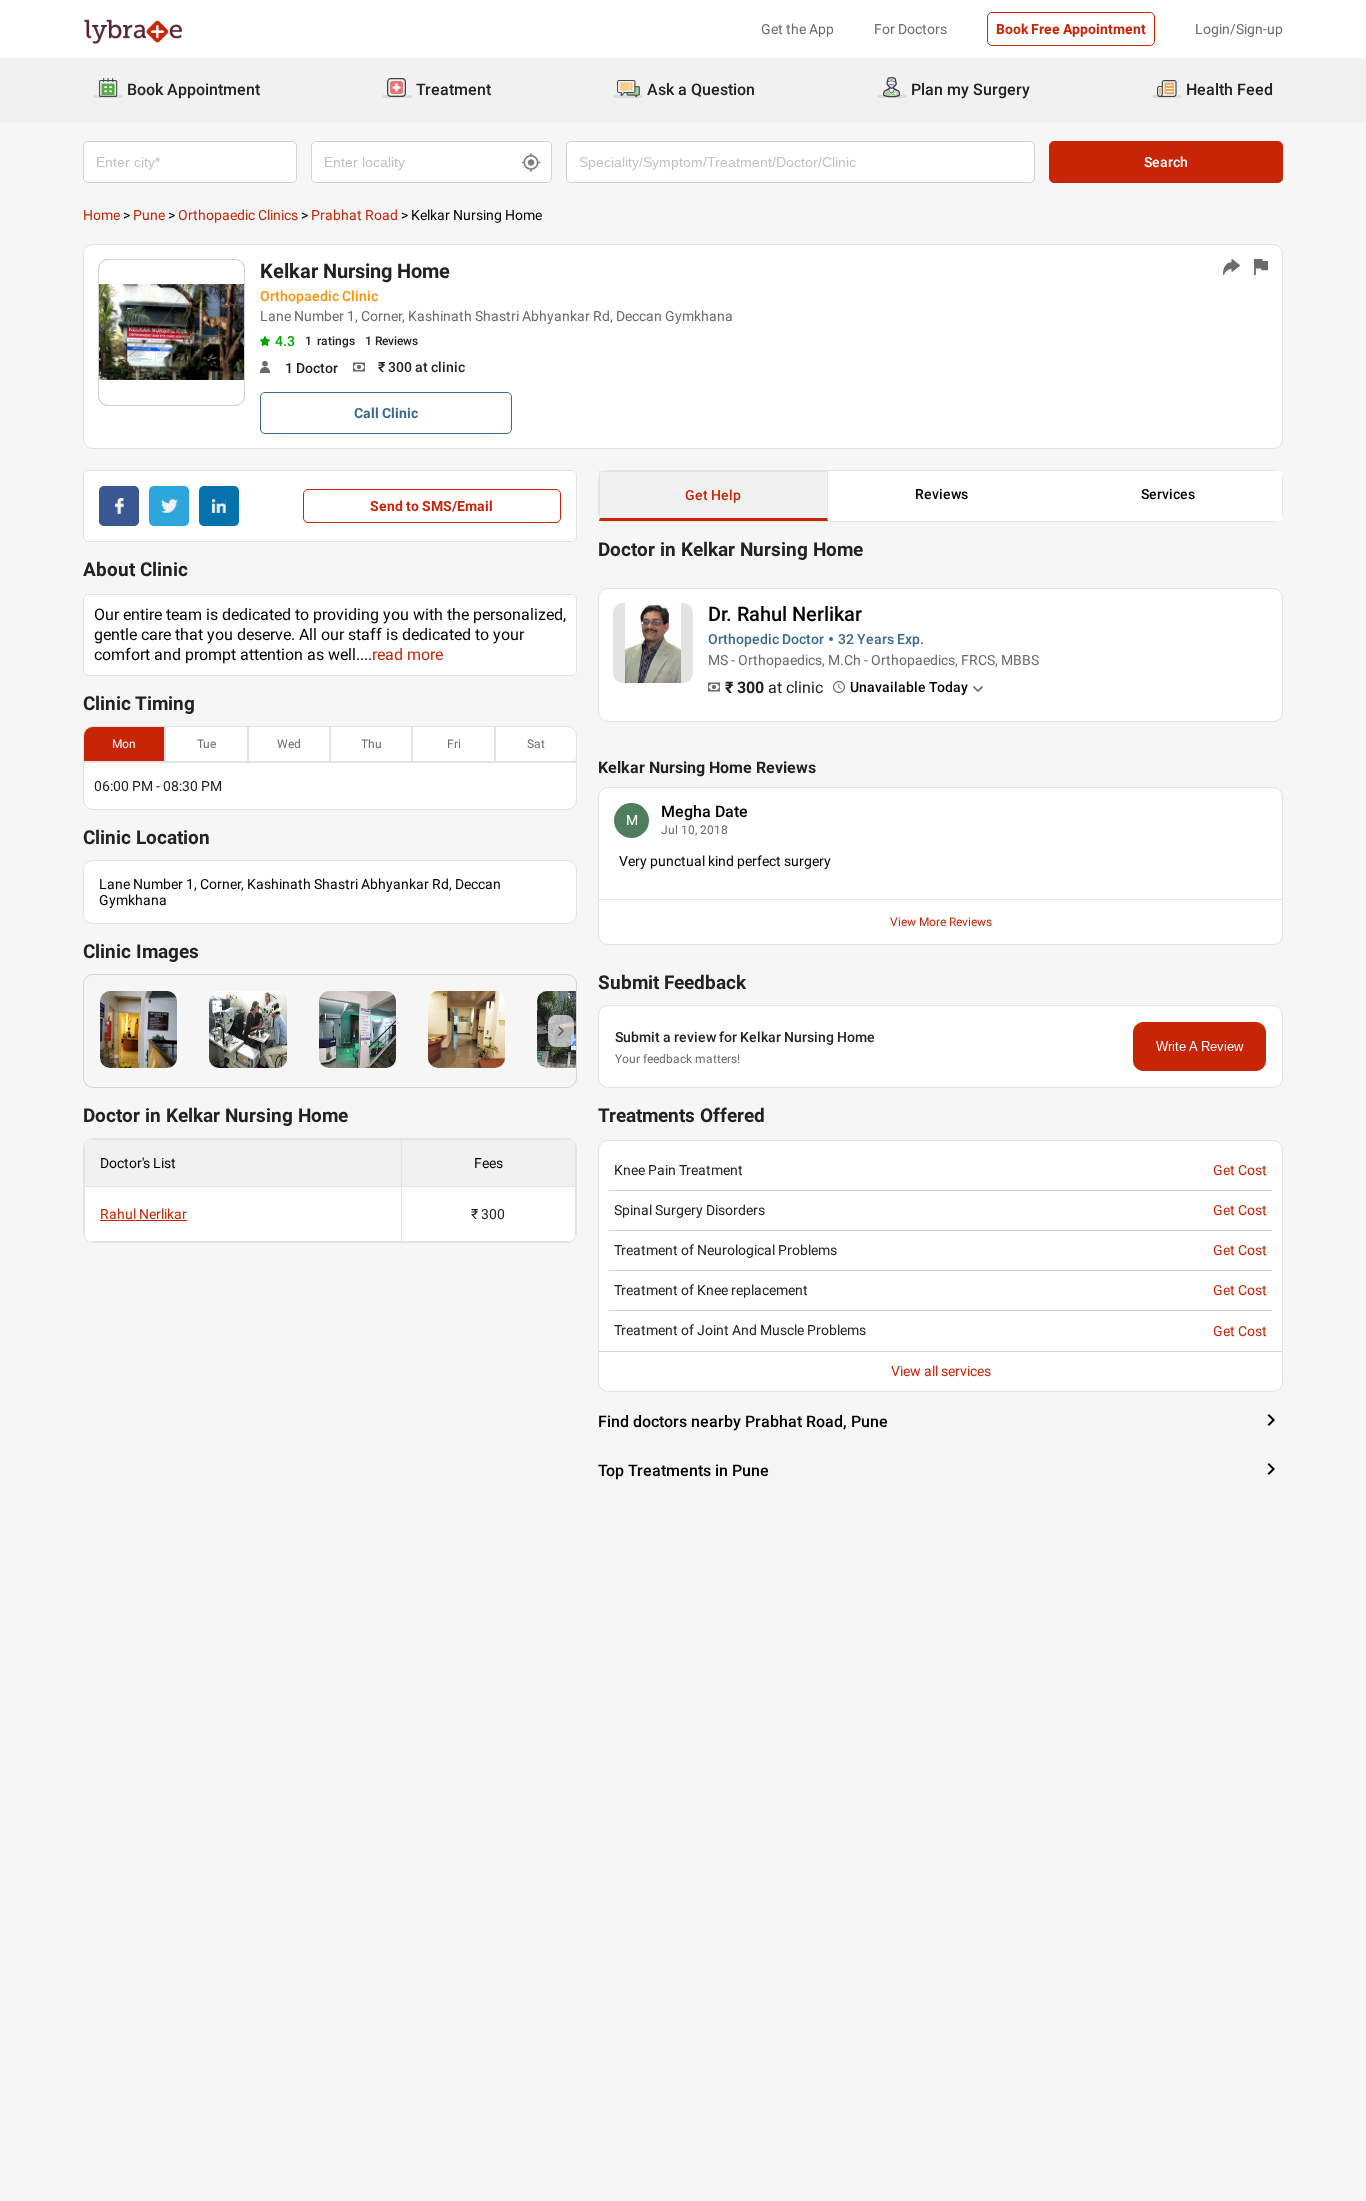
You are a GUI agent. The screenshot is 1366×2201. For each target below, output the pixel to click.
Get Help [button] (713, 495)
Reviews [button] (941, 494)
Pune (149, 215)
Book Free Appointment (1071, 29)
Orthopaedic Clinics (238, 215)
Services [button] (1168, 494)
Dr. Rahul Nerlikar (785, 614)
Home (101, 215)
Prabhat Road (354, 215)
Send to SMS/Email (431, 506)
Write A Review (1199, 1046)
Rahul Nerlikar (143, 1214)
